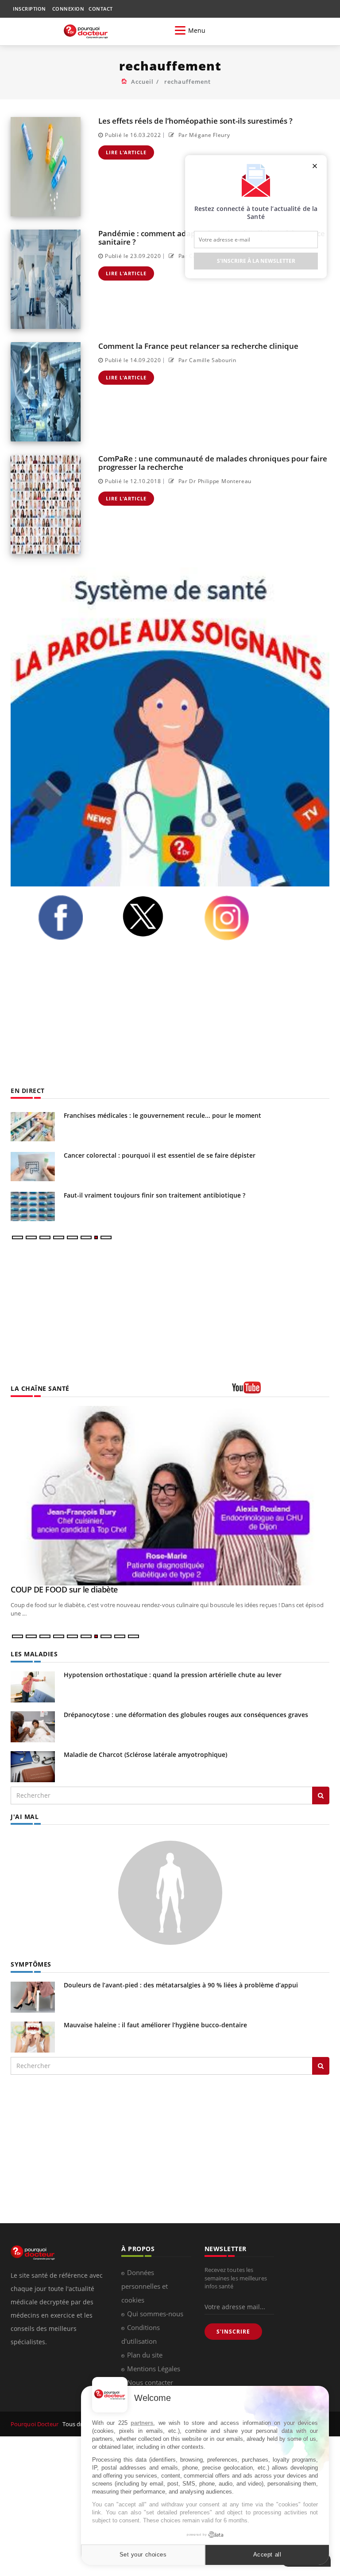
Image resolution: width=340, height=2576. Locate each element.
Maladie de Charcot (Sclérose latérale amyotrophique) (145, 1754)
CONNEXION (68, 9)
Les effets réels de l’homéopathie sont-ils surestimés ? (195, 121)
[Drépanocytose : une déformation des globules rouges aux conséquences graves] (33, 1726)
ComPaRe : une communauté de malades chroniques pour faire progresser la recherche (213, 463)
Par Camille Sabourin (206, 360)
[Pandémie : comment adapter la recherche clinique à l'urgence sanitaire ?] (46, 279)
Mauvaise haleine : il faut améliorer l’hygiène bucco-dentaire (155, 2025)
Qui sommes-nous (155, 2314)
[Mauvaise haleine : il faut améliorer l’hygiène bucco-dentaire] (33, 2036)
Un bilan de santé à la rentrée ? (111, 1115)
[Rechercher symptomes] (321, 2066)
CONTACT (101, 9)
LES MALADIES (34, 1654)
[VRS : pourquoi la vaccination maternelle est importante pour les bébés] (33, 1167)
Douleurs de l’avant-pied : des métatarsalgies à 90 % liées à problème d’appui (181, 1985)
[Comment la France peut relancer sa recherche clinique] (46, 392)
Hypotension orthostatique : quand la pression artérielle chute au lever (173, 1675)
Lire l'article (126, 152)
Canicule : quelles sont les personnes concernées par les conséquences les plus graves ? (195, 1198)
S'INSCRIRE (233, 2332)
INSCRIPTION (29, 9)
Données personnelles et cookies (145, 2286)
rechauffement (187, 82)
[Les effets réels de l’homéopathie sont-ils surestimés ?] (46, 167)
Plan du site (145, 2355)
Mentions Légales (154, 2369)
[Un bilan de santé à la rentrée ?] (33, 1127)
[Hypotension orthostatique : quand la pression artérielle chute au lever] (33, 1686)
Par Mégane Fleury (203, 135)
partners (142, 2423)
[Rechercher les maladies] (321, 1795)
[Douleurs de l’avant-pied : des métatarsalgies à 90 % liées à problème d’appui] (33, 1996)
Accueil (142, 82)
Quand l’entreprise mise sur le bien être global (93, 1589)
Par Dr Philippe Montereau (214, 481)
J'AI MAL (25, 1817)
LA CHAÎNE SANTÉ (40, 1388)
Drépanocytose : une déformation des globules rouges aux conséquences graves (186, 1715)
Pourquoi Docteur (35, 2424)
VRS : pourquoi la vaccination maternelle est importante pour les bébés (172, 1155)
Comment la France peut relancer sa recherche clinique (198, 346)
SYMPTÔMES (31, 1964)
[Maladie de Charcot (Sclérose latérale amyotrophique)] (33, 1766)
